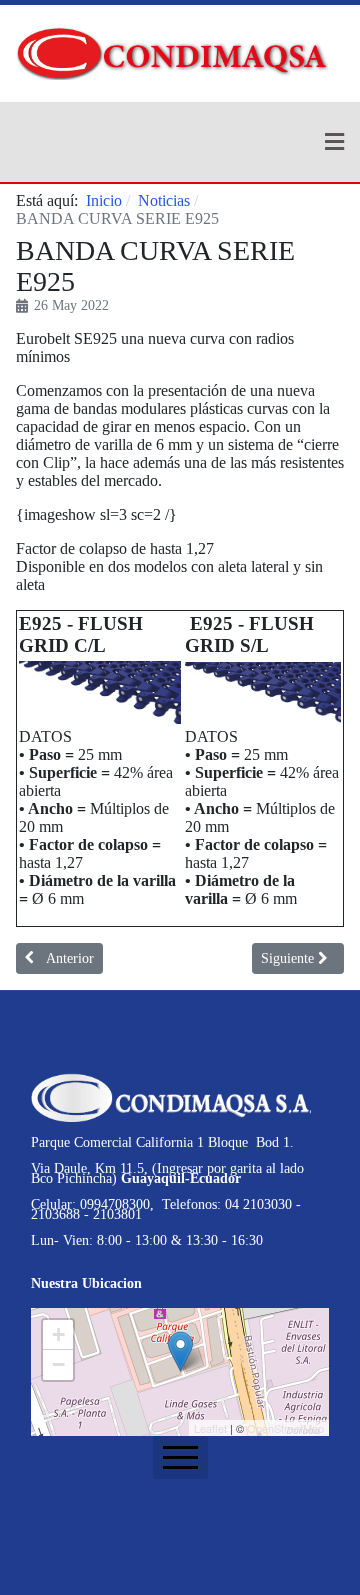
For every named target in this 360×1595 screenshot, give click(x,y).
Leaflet (210, 1428)
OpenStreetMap (285, 1428)
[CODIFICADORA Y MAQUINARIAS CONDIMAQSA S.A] (172, 38)
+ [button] (58, 1334)
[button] (180, 142)
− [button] (58, 1364)
